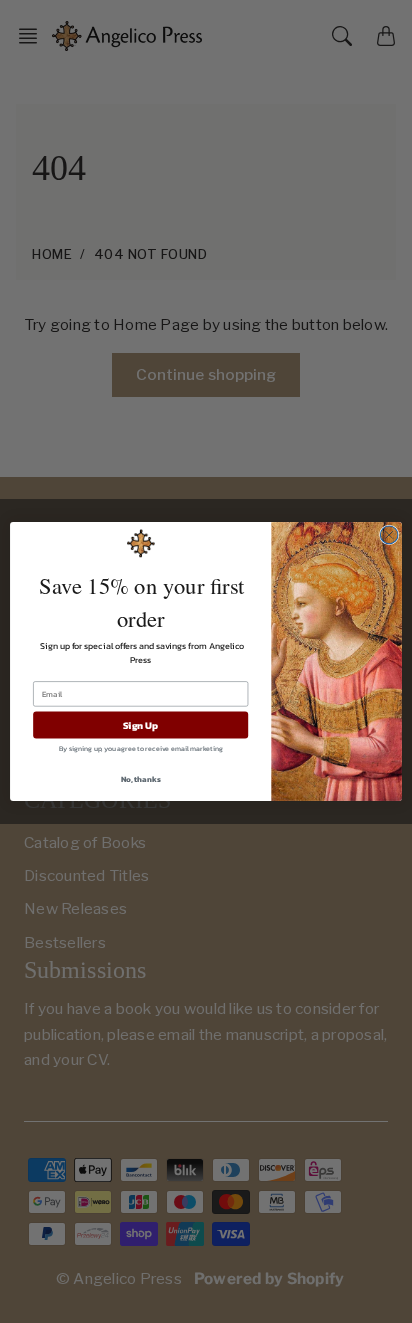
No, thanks (141, 779)
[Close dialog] (389, 535)
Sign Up (141, 725)
